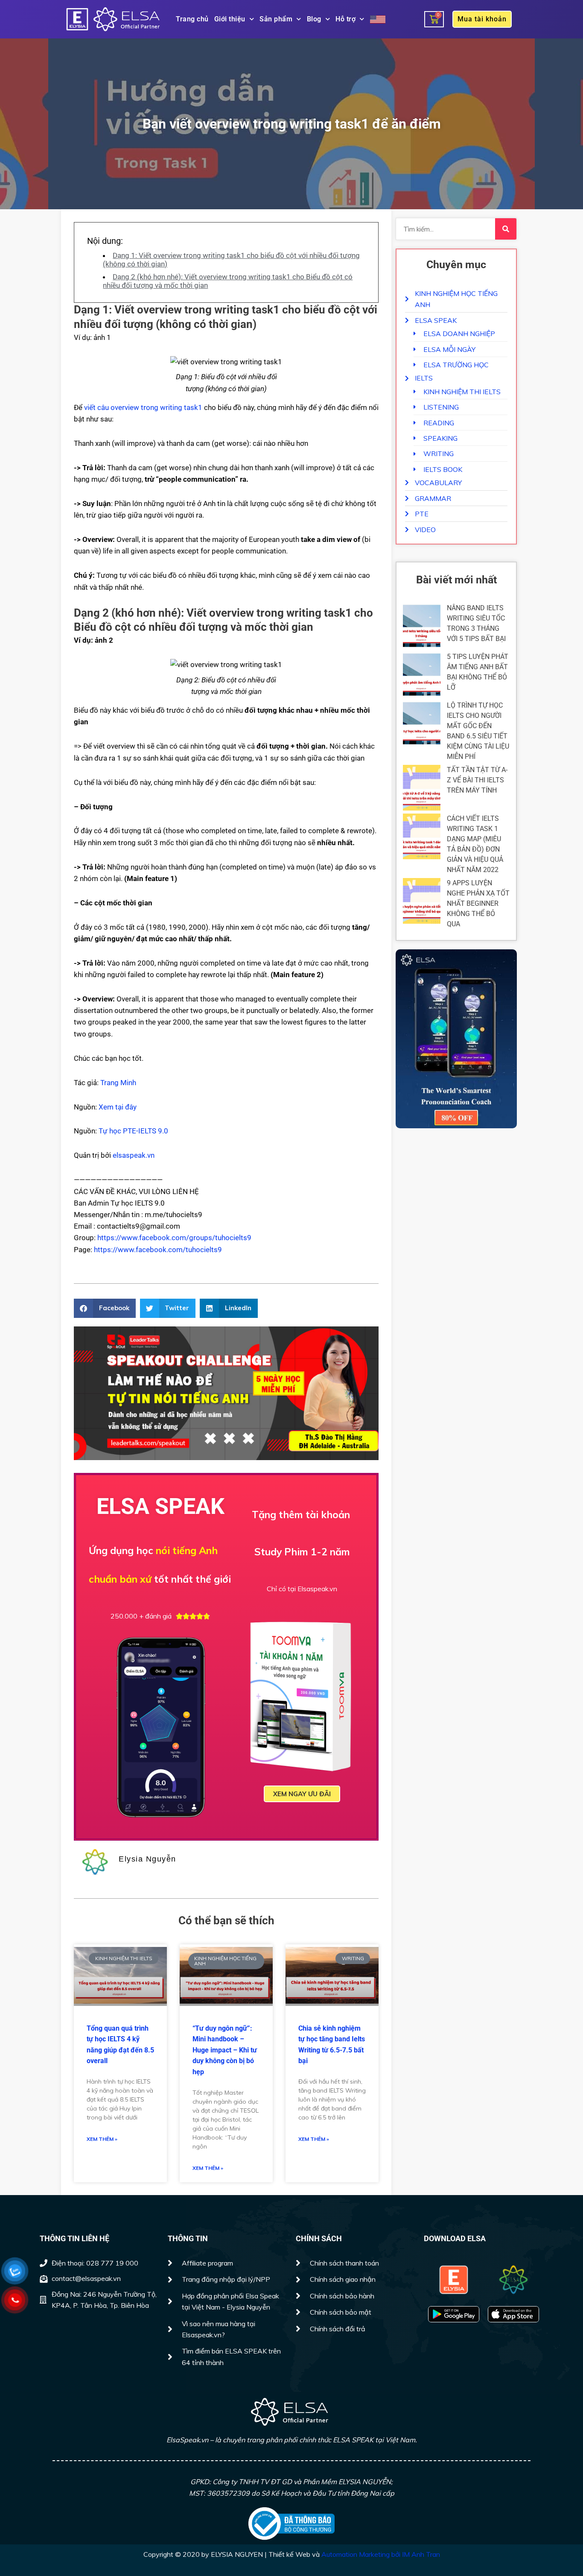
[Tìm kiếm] (506, 229)
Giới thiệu (230, 19)
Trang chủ (192, 19)
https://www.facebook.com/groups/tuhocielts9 (174, 1238)
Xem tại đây (118, 1107)
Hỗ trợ (345, 19)
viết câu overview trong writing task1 (143, 407)
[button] (105, 1308)
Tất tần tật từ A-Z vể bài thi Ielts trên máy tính (477, 780)
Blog (314, 19)
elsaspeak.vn (134, 1155)
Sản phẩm (276, 19)
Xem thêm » (102, 2139)
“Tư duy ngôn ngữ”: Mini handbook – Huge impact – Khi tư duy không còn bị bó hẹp (225, 2050)
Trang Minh (118, 1083)
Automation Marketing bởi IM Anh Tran (381, 2554)
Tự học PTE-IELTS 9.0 (133, 1131)
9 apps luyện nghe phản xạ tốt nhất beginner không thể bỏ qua (478, 903)
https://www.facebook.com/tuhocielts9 (158, 1250)
